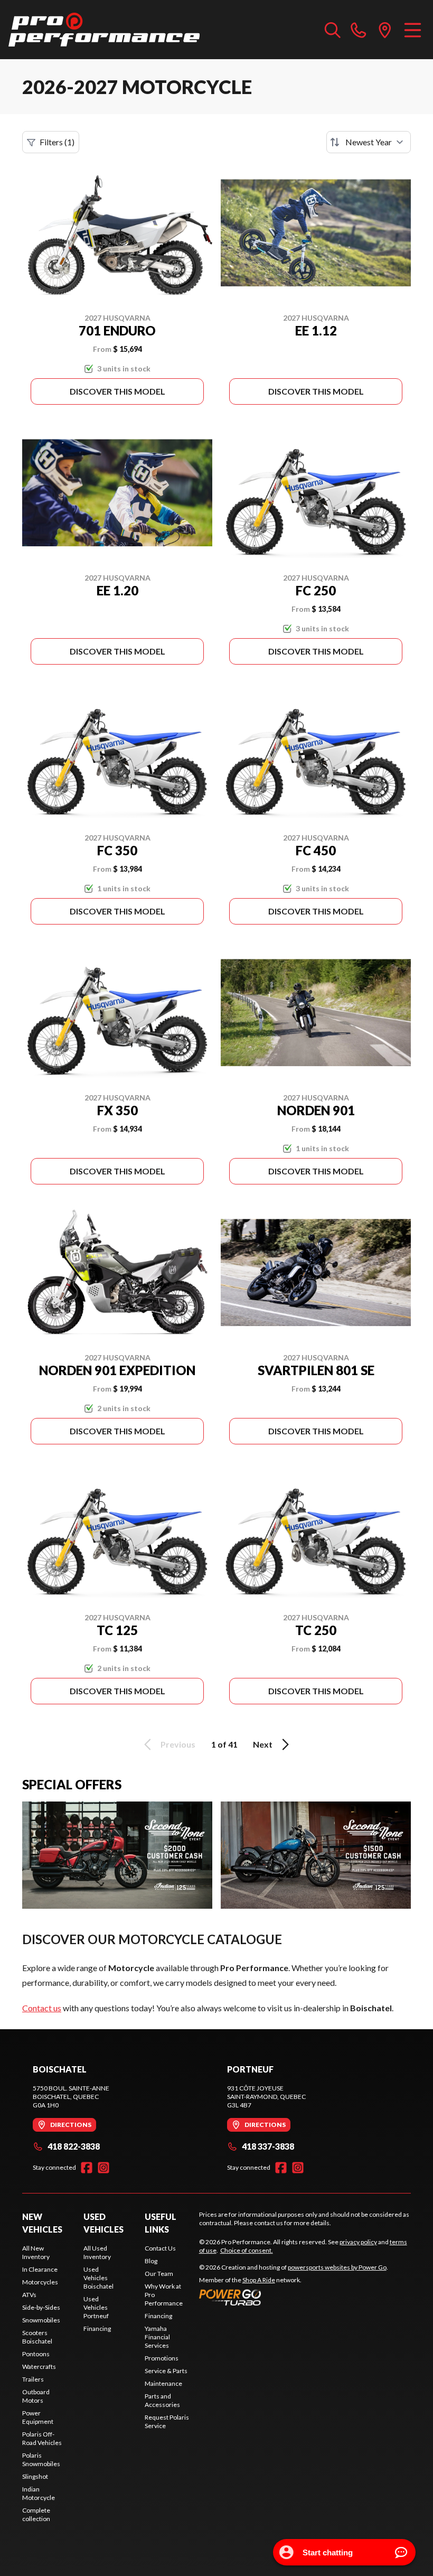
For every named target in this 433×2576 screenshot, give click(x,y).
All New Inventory (36, 2252)
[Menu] (413, 30)
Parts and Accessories (162, 2400)
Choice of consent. (247, 2250)
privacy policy (358, 2242)
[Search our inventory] (333, 30)
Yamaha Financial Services (157, 2337)
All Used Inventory (97, 2252)
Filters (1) (57, 142)
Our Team (159, 2274)
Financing (97, 2328)
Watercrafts (39, 2367)
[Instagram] (103, 2168)
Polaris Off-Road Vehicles (42, 2438)
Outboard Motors (36, 2396)
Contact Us (160, 2248)
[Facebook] (87, 2168)
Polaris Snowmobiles (41, 2460)
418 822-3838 (74, 2146)
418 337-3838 (268, 2146)
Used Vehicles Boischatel (98, 2278)
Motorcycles (40, 2282)
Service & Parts (166, 2371)
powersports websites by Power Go (337, 2267)
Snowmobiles (41, 2320)
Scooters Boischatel (37, 2337)
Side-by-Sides (41, 2307)
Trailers (33, 2379)
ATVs (29, 2295)
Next (263, 1744)
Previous (178, 1744)
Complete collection (36, 2514)
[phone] (359, 30)
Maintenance (163, 2383)
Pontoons (36, 2354)
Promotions (162, 2358)
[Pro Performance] (104, 30)
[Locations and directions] (385, 30)
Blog (151, 2261)
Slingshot (35, 2476)
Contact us (42, 2008)
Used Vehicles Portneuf (96, 2307)
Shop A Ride (259, 2280)
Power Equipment (38, 2417)
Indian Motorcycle (39, 2493)
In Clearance (40, 2269)
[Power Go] (294, 2297)
